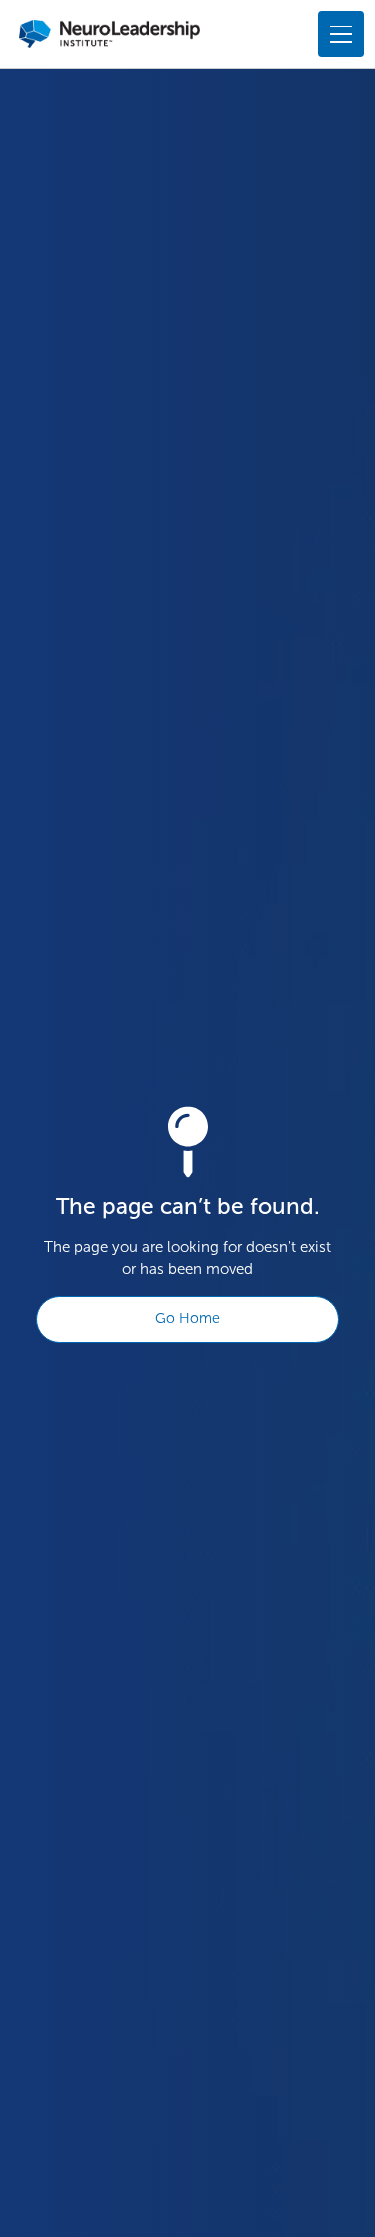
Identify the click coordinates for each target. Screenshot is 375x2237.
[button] (337, 33)
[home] (110, 34)
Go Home (187, 1318)
